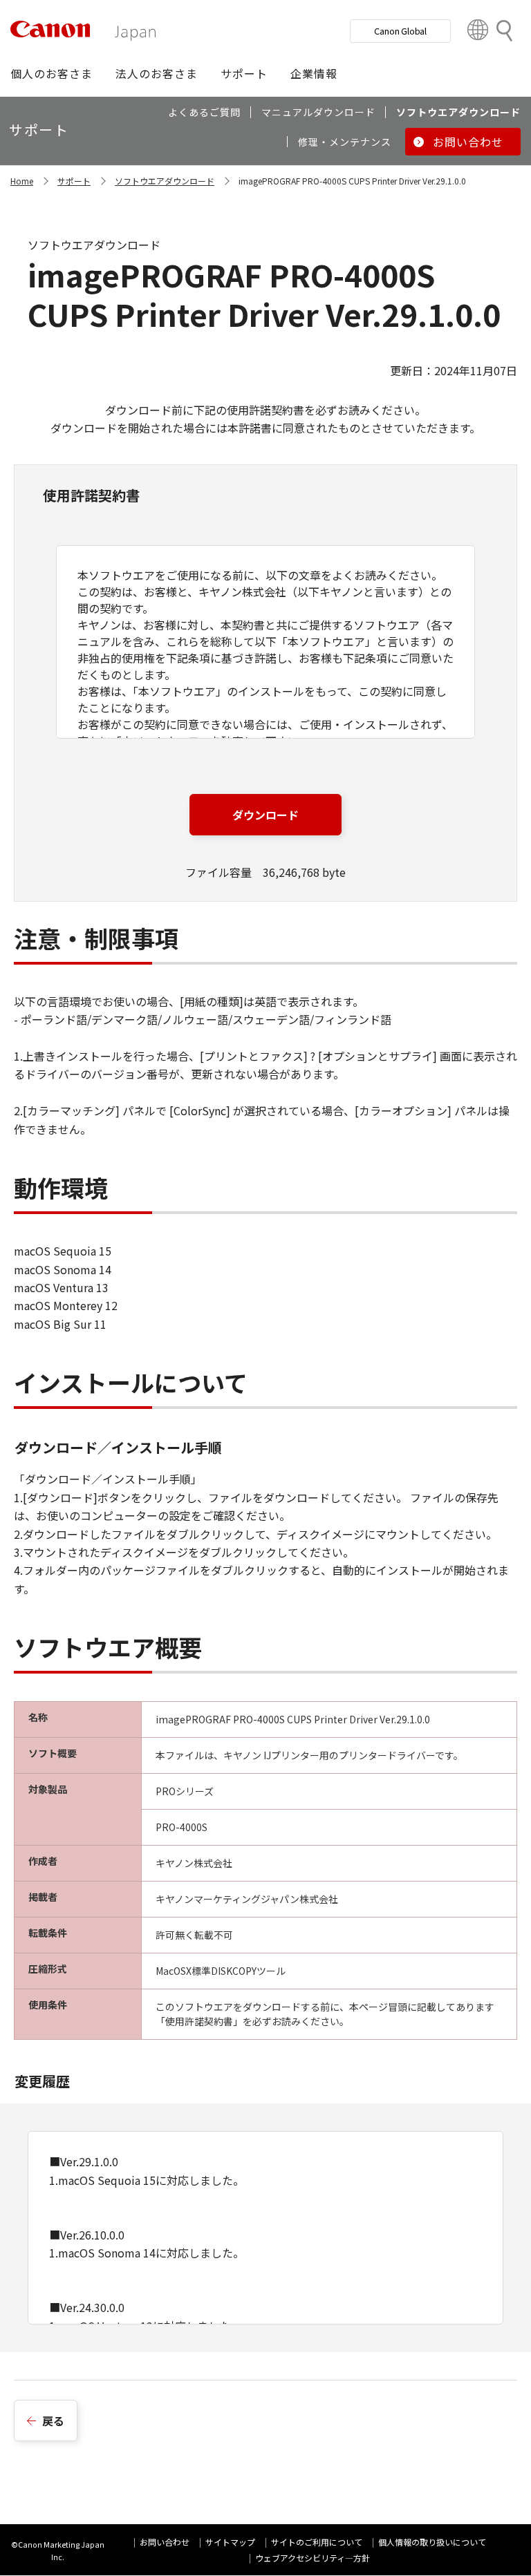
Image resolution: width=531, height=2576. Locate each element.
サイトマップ (230, 2542)
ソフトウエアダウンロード (165, 181)
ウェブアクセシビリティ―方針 (313, 2558)
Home (22, 181)
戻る (53, 2421)
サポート (74, 181)
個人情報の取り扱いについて (432, 2542)
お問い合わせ (165, 2542)
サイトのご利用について (317, 2542)
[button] (52, 73)
